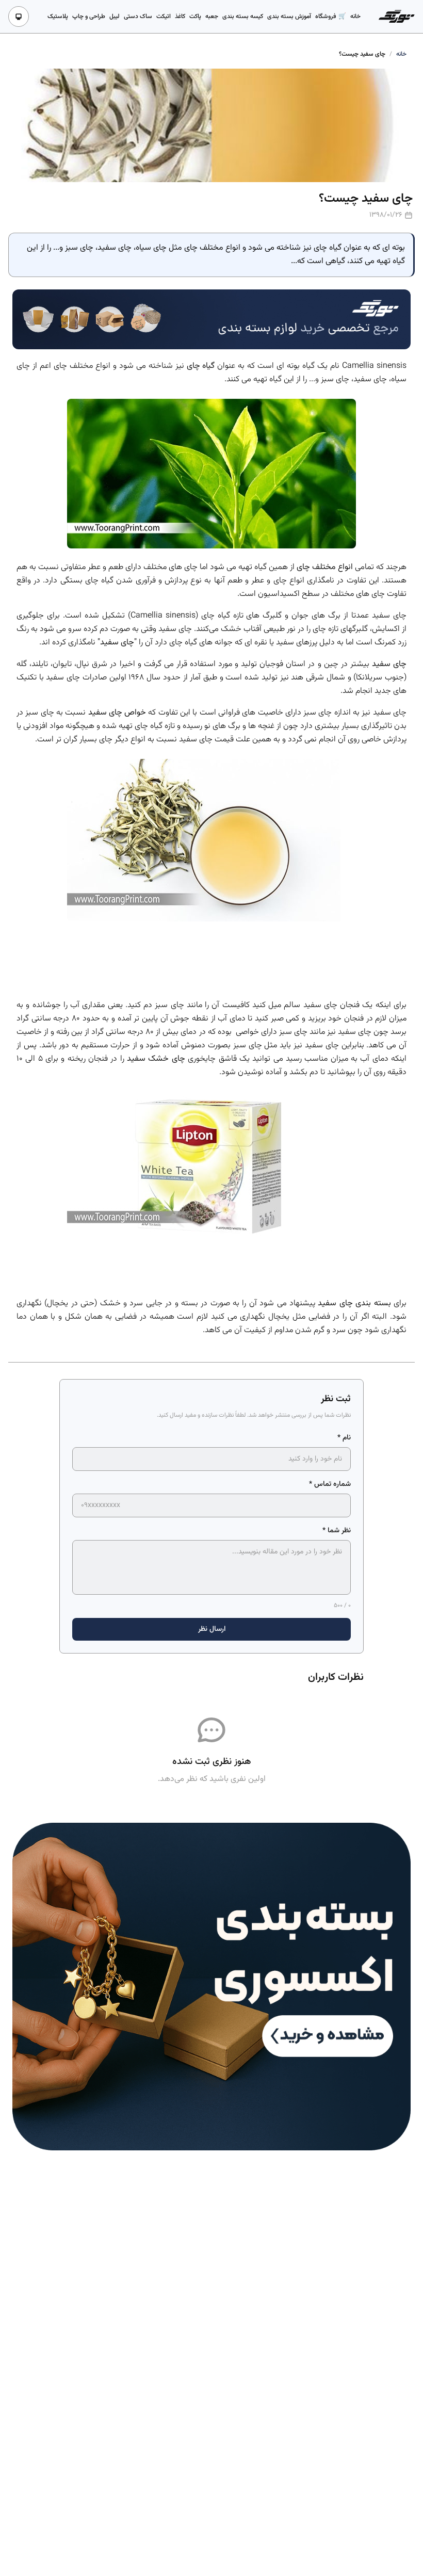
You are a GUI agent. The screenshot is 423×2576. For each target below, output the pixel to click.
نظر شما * (337, 1531)
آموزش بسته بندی (289, 17)
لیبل (115, 17)
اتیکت (164, 17)
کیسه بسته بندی (243, 17)
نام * (344, 1438)
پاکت (195, 17)
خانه (355, 17)
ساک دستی (138, 17)
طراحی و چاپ (89, 17)
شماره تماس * (330, 1484)
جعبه (212, 17)
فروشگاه (327, 17)
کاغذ (180, 17)
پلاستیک (58, 17)
